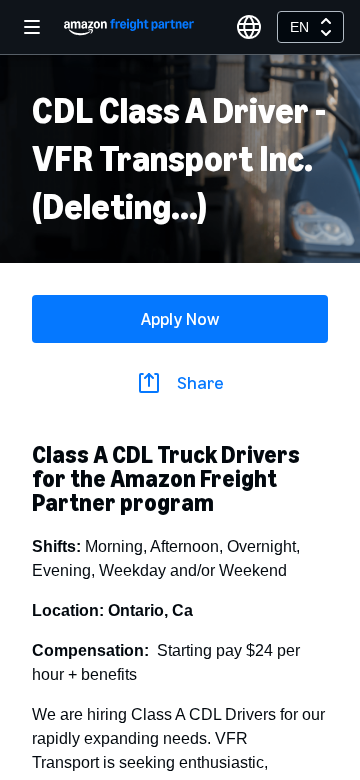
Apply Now (180, 319)
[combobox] (310, 27)
